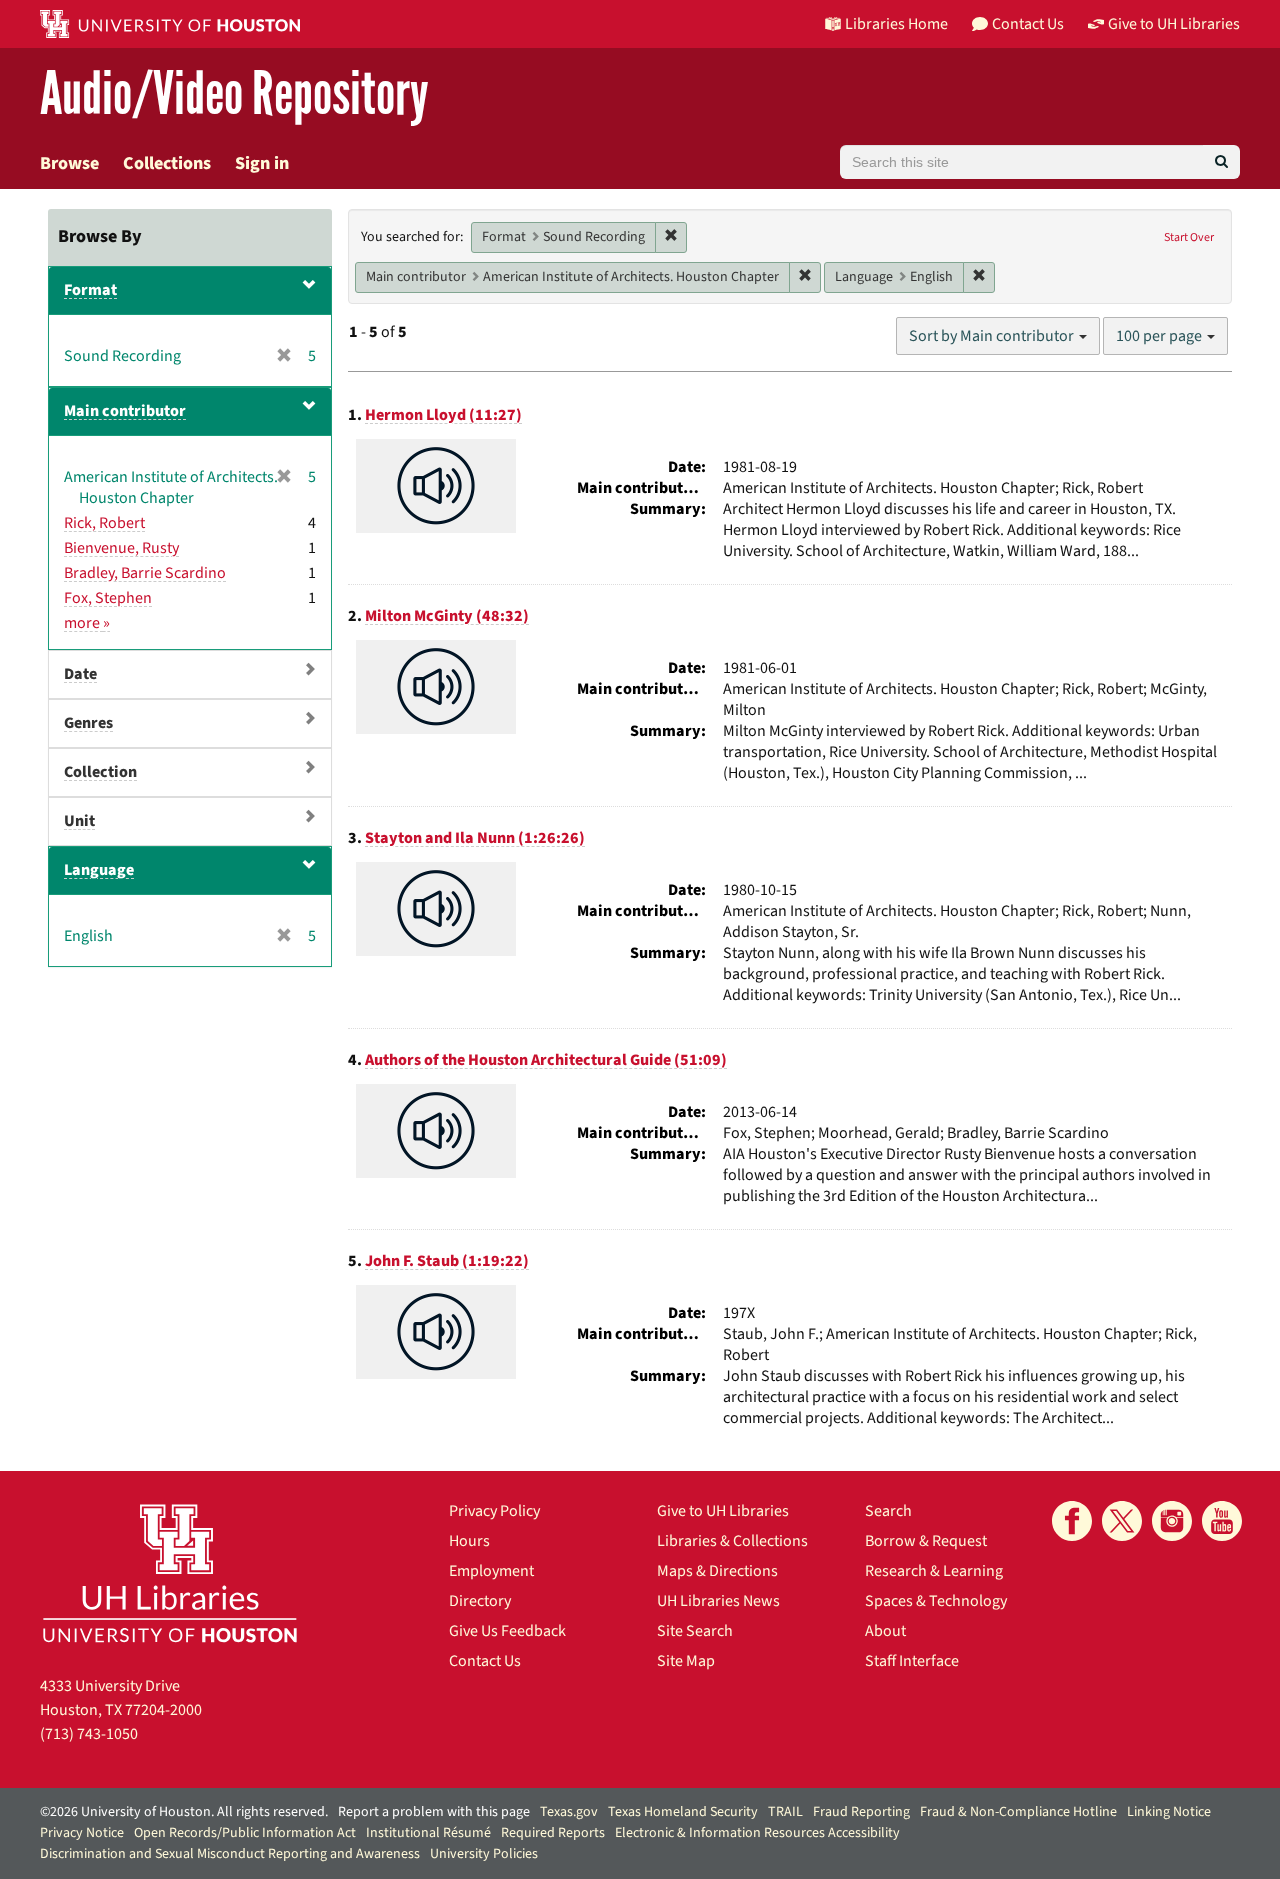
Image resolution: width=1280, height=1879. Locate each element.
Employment (491, 1571)
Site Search (695, 1631)
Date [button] (80, 674)
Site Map (686, 1661)
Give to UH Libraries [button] (1174, 24)
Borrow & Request (926, 1541)
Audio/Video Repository (234, 94)
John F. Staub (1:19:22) (447, 1261)
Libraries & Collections (732, 1541)
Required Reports (553, 1833)
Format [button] (90, 290)
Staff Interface (912, 1661)
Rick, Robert (104, 523)
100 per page (1160, 336)
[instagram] (1172, 1521)
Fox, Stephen (108, 598)
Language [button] (99, 870)
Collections (167, 163)
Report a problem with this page (434, 1812)
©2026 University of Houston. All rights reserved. (184, 1812)
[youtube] (1222, 1521)
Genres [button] (88, 723)
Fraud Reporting (861, 1812)
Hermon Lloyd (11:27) (443, 415)
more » (87, 623)
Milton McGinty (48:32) (447, 616)
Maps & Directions (717, 1571)
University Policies (484, 1854)
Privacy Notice (82, 1833)
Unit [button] (79, 821)
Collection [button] (100, 772)
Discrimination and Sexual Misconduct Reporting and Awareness (230, 1854)
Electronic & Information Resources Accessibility (757, 1833)
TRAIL (785, 1812)
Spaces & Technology (936, 1601)
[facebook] (1072, 1521)
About (885, 1631)
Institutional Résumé (428, 1833)
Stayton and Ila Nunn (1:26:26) (475, 838)
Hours (469, 1541)
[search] (1221, 162)
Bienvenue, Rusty (121, 548)
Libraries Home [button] (896, 24)
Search (888, 1511)
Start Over (1189, 237)
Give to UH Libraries (723, 1511)
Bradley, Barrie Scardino (145, 573)
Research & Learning (934, 1571)
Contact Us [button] (1028, 24)
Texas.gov (569, 1812)
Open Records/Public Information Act (245, 1833)
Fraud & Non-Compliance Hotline (1018, 1812)
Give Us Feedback (507, 1631)
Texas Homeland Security (683, 1812)
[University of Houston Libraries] (170, 1572)
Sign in (262, 163)
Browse (69, 163)
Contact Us (485, 1661)
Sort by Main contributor (993, 336)
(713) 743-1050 (89, 1734)
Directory (480, 1601)
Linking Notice (1169, 1812)
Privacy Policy (494, 1511)
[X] (1122, 1521)
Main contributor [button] (125, 411)
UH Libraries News (718, 1601)
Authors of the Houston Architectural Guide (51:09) (546, 1060)
